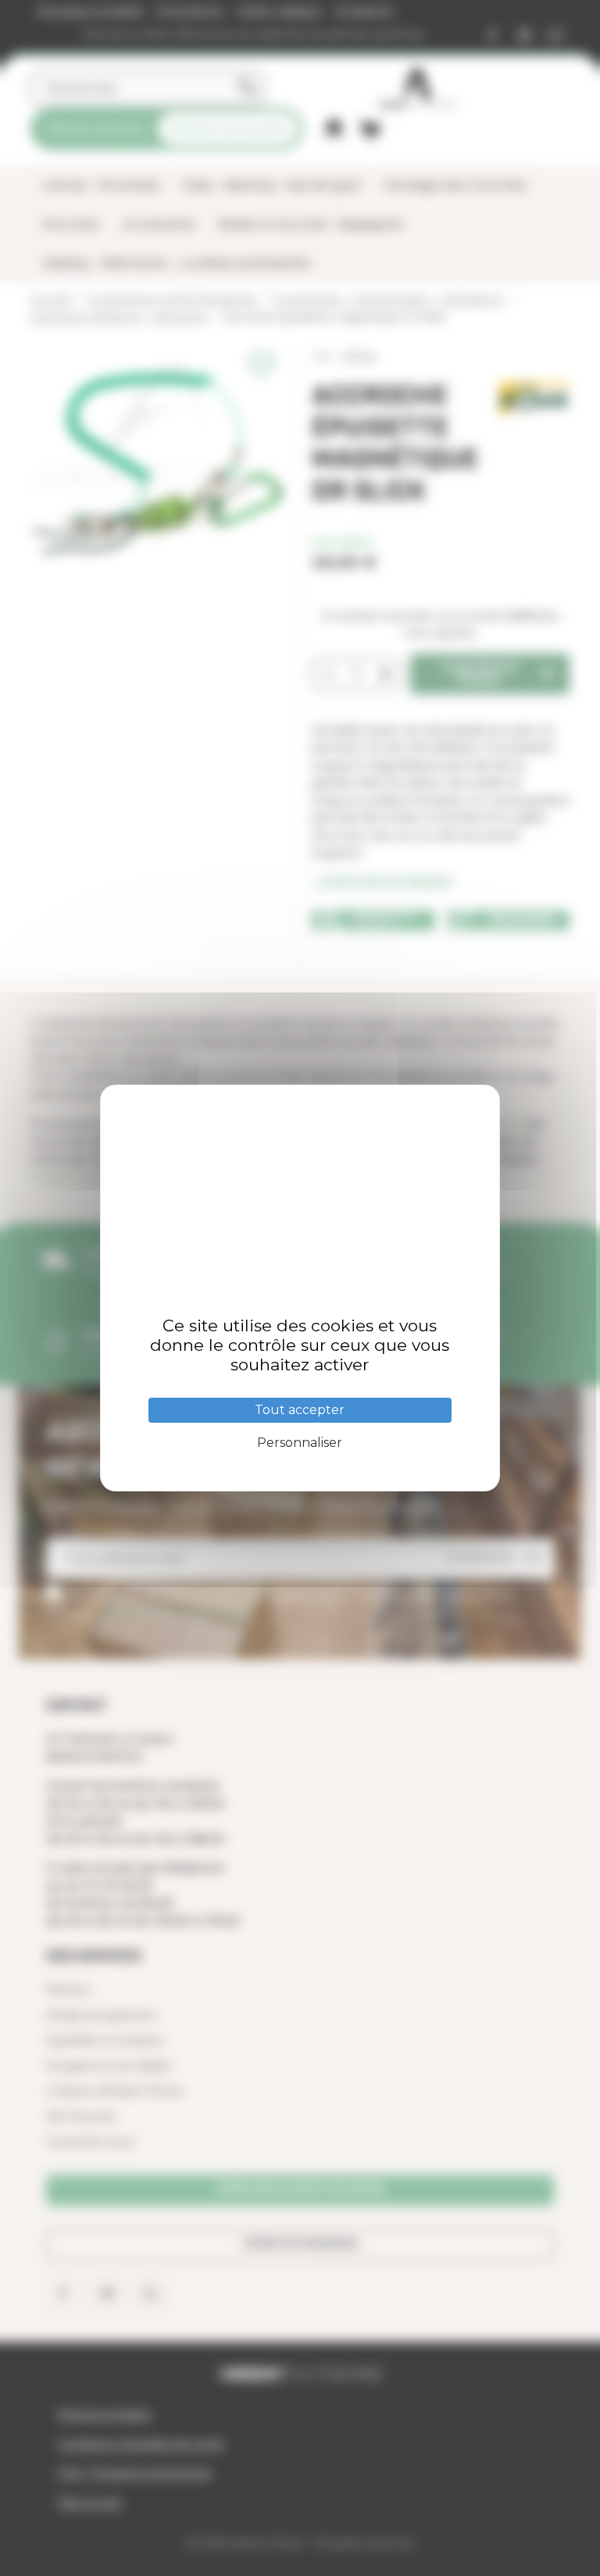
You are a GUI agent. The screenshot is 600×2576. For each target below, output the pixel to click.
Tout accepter (300, 1410)
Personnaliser (300, 1443)
